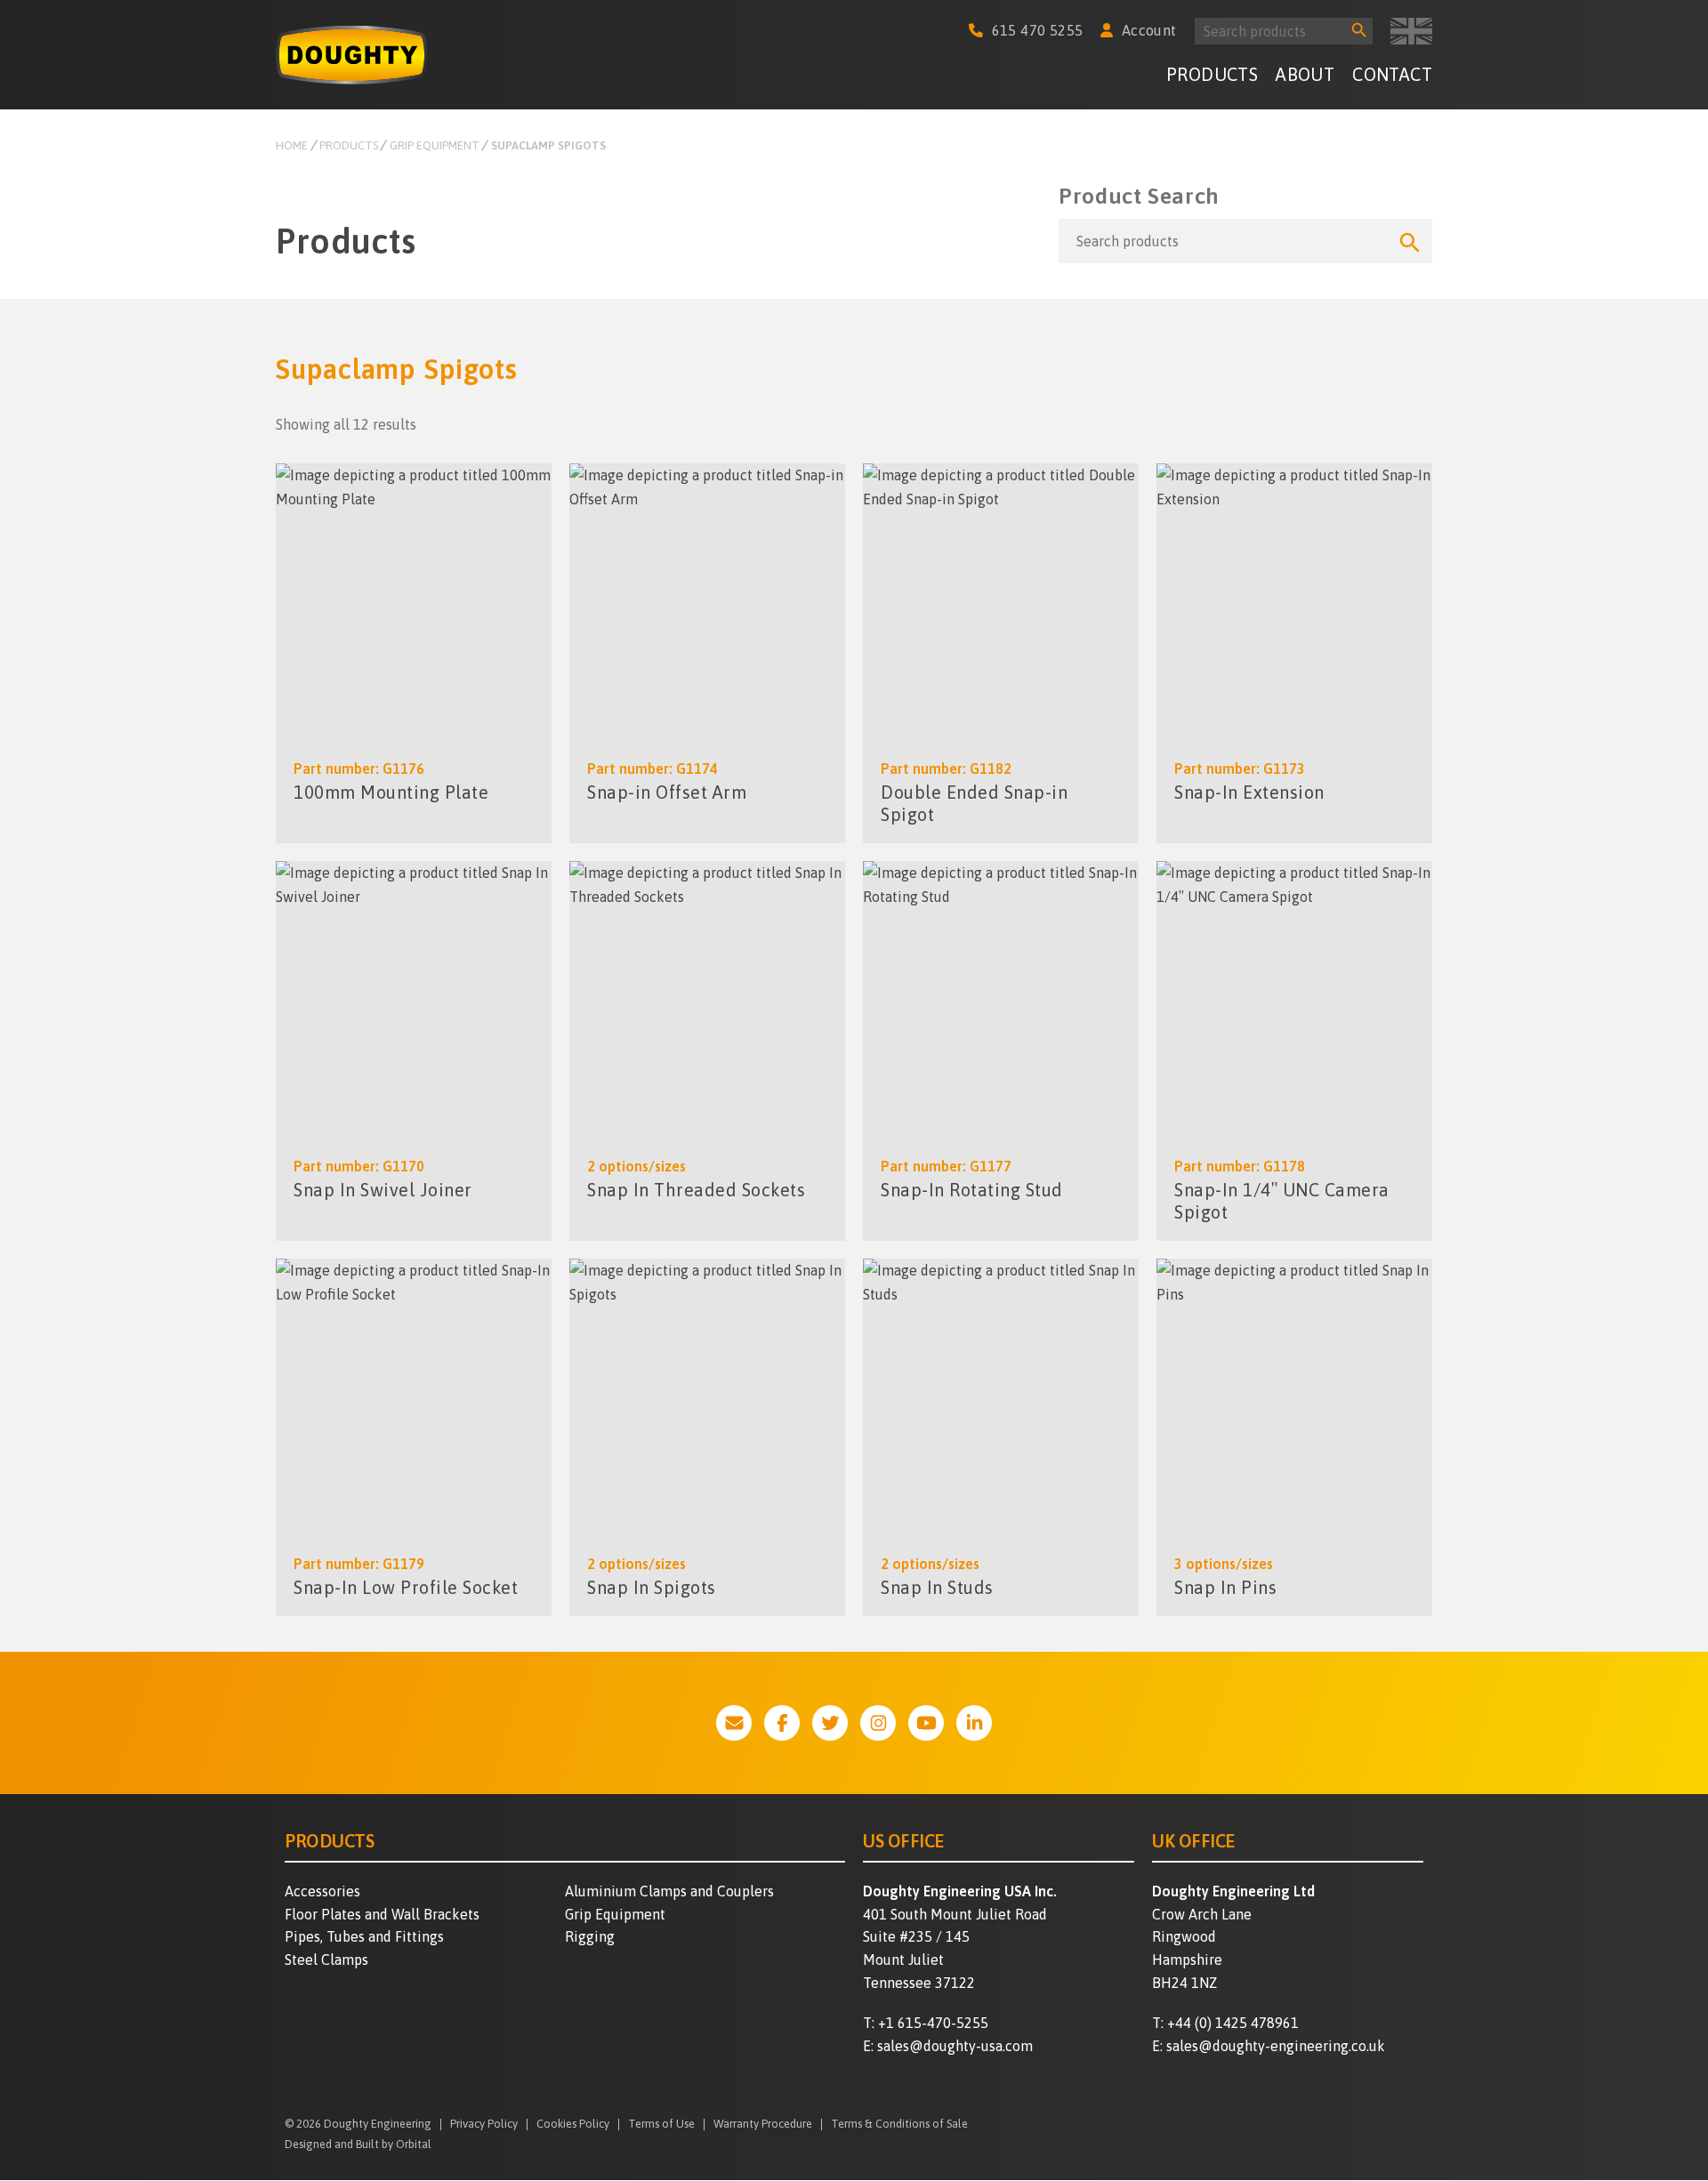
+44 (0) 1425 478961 (1233, 2023)
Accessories (322, 1891)
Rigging (590, 1936)
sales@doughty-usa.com (955, 2046)
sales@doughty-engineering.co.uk (1276, 2046)
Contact (1392, 74)
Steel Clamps (326, 1960)
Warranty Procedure (763, 2125)
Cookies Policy (573, 2125)
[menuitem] (1212, 77)
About (1305, 74)
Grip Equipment (615, 1914)
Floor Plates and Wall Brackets (382, 1914)
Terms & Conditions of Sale (899, 2125)
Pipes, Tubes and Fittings (364, 1936)
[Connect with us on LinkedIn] (974, 1723)
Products (1212, 74)
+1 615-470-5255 (933, 2023)
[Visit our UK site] (1411, 31)
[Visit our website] (734, 1723)
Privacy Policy (484, 2125)
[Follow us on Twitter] (830, 1723)
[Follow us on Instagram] (878, 1723)
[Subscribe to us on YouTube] (926, 1723)
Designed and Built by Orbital (358, 2144)
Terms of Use (661, 2125)
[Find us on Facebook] (782, 1723)
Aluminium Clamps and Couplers (669, 1891)
